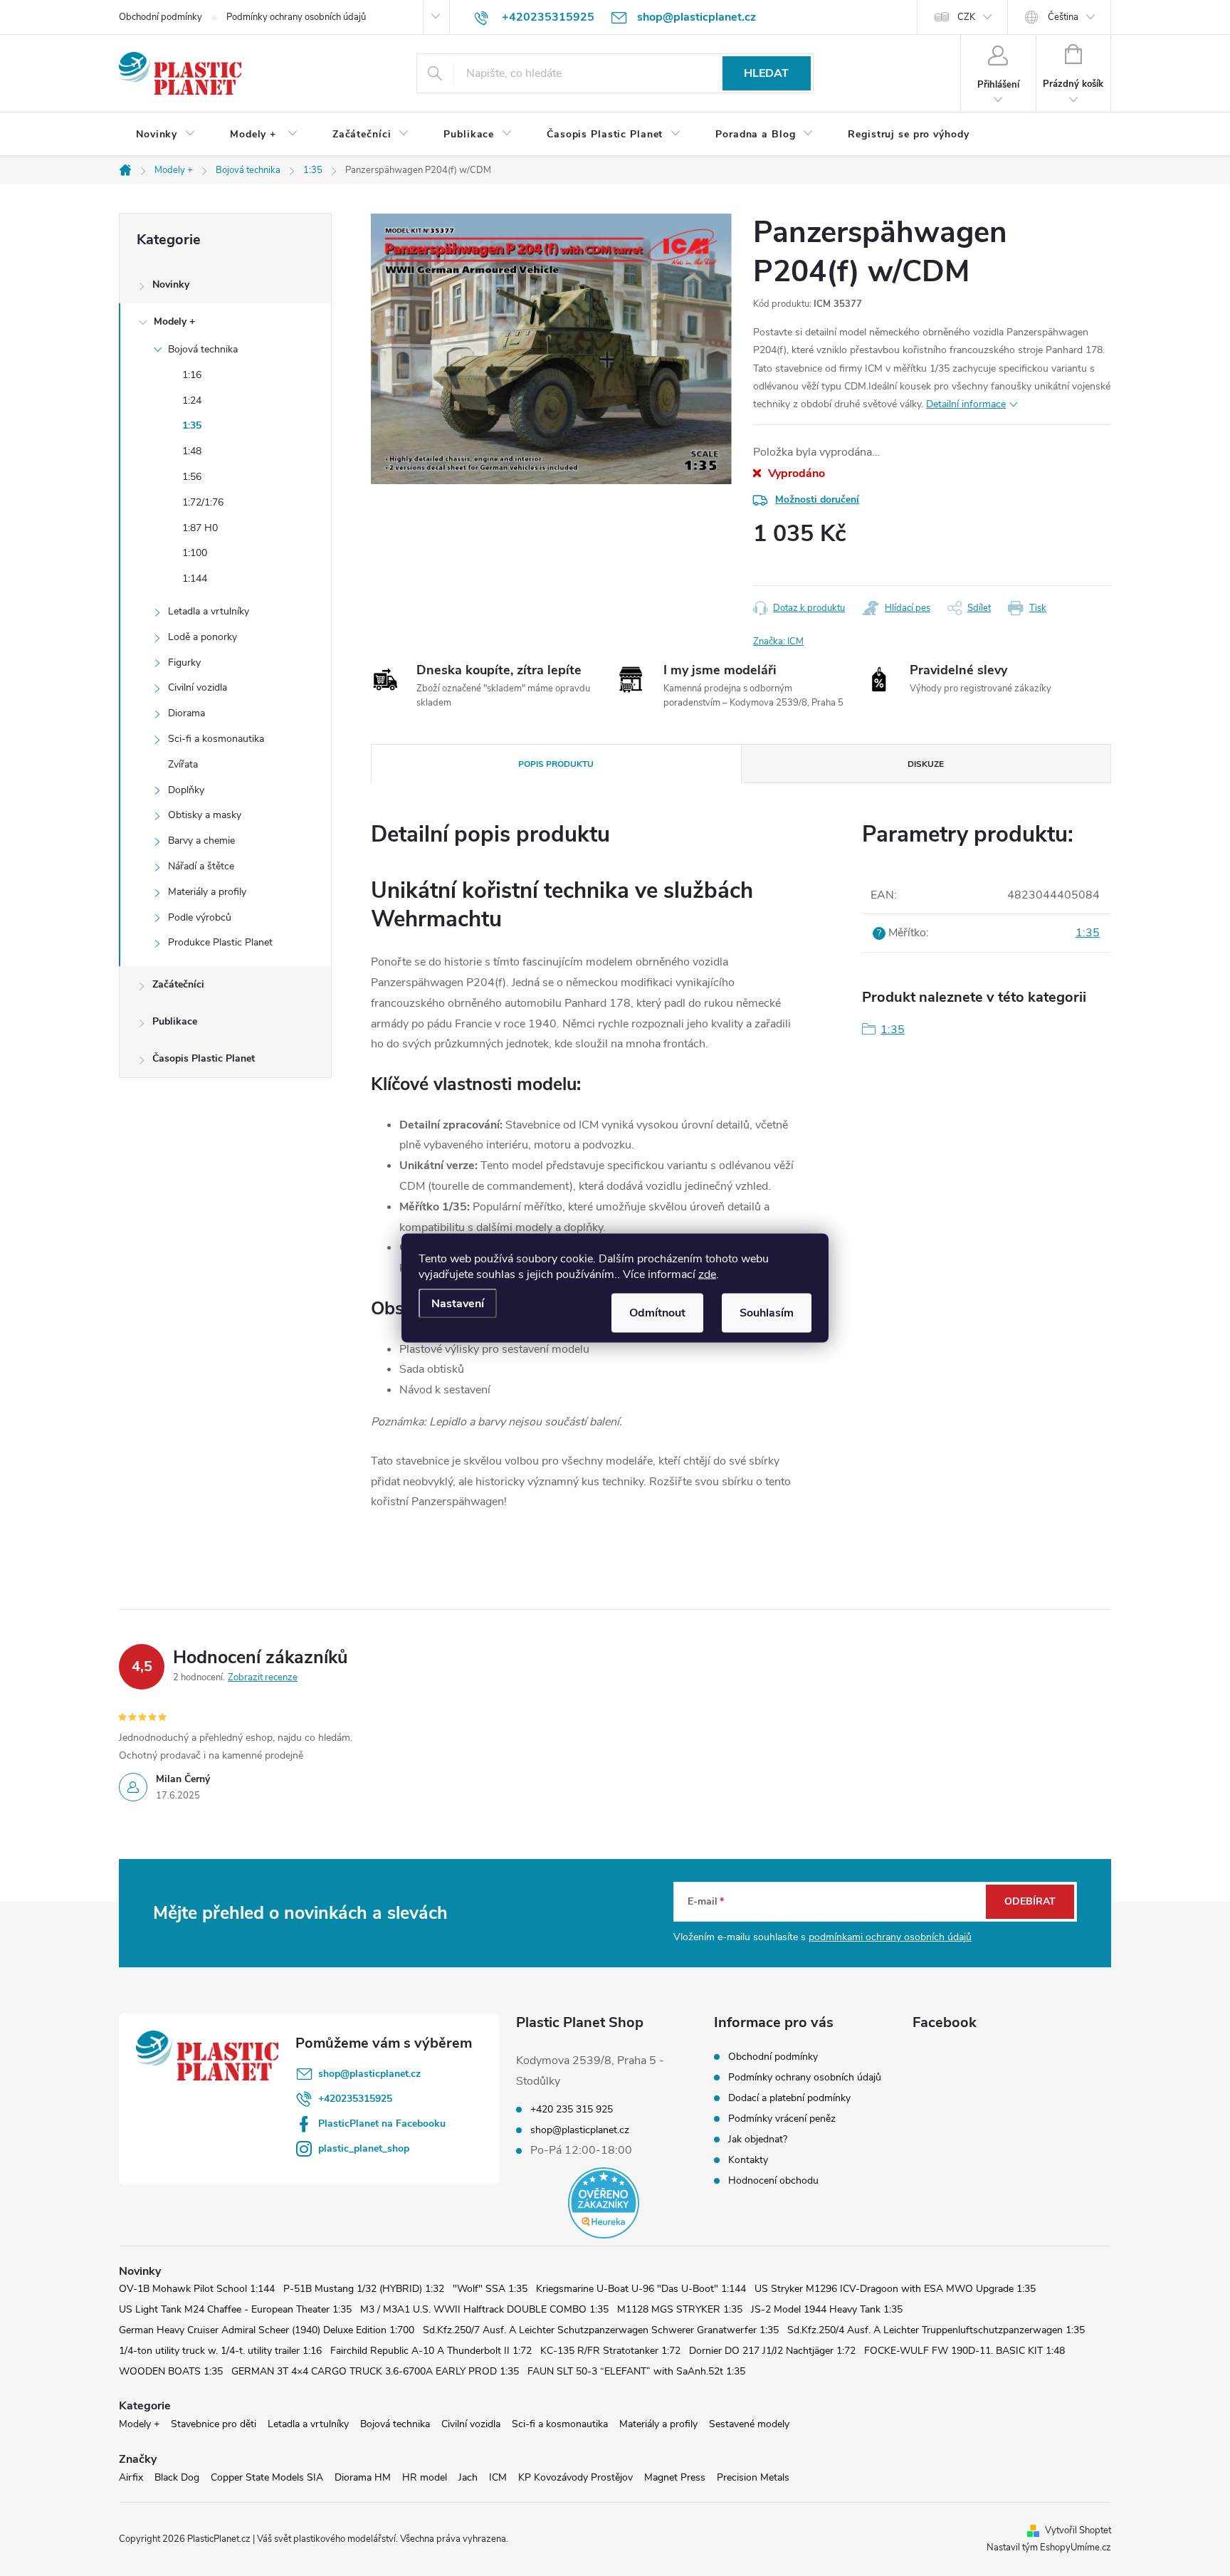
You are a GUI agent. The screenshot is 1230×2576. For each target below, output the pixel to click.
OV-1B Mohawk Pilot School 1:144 (197, 2289)
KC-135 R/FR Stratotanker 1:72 (610, 2351)
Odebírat (1030, 1901)
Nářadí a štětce (201, 866)
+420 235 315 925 (572, 2110)
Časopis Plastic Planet (204, 1058)
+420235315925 (355, 2099)
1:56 (192, 477)
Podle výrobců (200, 917)
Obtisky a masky (205, 815)
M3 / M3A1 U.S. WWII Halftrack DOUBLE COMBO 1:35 (484, 2309)
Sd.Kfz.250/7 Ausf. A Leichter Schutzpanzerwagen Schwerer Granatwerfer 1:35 (601, 2330)
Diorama (186, 713)
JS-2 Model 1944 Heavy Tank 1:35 (827, 2309)
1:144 (195, 578)
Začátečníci (178, 984)
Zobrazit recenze (263, 1677)
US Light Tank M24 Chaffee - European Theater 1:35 (235, 2309)
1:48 (192, 451)
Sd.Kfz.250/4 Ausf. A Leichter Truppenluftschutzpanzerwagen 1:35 (936, 2330)
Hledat (766, 73)
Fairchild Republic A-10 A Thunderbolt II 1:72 (431, 2351)
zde (707, 1274)
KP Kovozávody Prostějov (575, 2477)
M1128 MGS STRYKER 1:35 (680, 2309)
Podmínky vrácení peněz (782, 2119)
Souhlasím (767, 1313)
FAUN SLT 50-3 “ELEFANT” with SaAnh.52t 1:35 (636, 2371)
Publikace (175, 1021)
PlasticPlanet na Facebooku (382, 2124)
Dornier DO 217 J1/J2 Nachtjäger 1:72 (772, 2351)
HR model (425, 2477)
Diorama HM (363, 2477)
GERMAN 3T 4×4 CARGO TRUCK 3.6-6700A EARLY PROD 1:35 (375, 2371)
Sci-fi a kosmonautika (216, 739)
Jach (468, 2477)
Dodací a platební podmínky (789, 2098)
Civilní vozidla (198, 687)
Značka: (778, 642)
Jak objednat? (758, 2139)
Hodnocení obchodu (773, 2180)
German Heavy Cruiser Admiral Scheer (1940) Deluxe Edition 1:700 (267, 2330)
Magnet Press (675, 2477)
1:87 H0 (200, 528)
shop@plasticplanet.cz (369, 2074)
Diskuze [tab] (926, 764)
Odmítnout (657, 1313)
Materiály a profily (207, 892)
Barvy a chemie (201, 841)
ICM (498, 2477)
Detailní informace (966, 404)
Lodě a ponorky (203, 637)
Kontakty (748, 2160)
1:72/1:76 (203, 502)
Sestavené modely (749, 2424)
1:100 (195, 553)
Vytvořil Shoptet (1078, 2530)
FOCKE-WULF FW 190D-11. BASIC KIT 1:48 (964, 2351)
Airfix (131, 2477)
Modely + (174, 321)
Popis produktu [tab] (556, 764)
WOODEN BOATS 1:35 (171, 2371)
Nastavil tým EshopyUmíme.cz (1049, 2548)
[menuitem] (166, 135)
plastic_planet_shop (364, 2148)
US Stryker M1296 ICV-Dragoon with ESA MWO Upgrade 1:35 (895, 2289)
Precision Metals (753, 2477)
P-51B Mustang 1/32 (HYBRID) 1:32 (364, 2289)
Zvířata (183, 764)
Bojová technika (203, 349)
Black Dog (177, 2477)
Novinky (171, 284)
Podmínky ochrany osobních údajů (296, 17)
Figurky (184, 663)
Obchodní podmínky (161, 17)
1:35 (192, 425)
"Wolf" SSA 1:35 (490, 2289)
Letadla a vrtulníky (209, 611)
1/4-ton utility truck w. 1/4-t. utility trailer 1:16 (220, 2351)
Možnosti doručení (817, 499)
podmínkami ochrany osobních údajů (890, 1937)
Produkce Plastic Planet (220, 942)
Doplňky (186, 790)
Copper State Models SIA (267, 2477)
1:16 (192, 375)
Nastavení (458, 1304)
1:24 (192, 400)
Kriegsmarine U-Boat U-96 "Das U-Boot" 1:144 (641, 2289)
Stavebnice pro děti (214, 2424)
